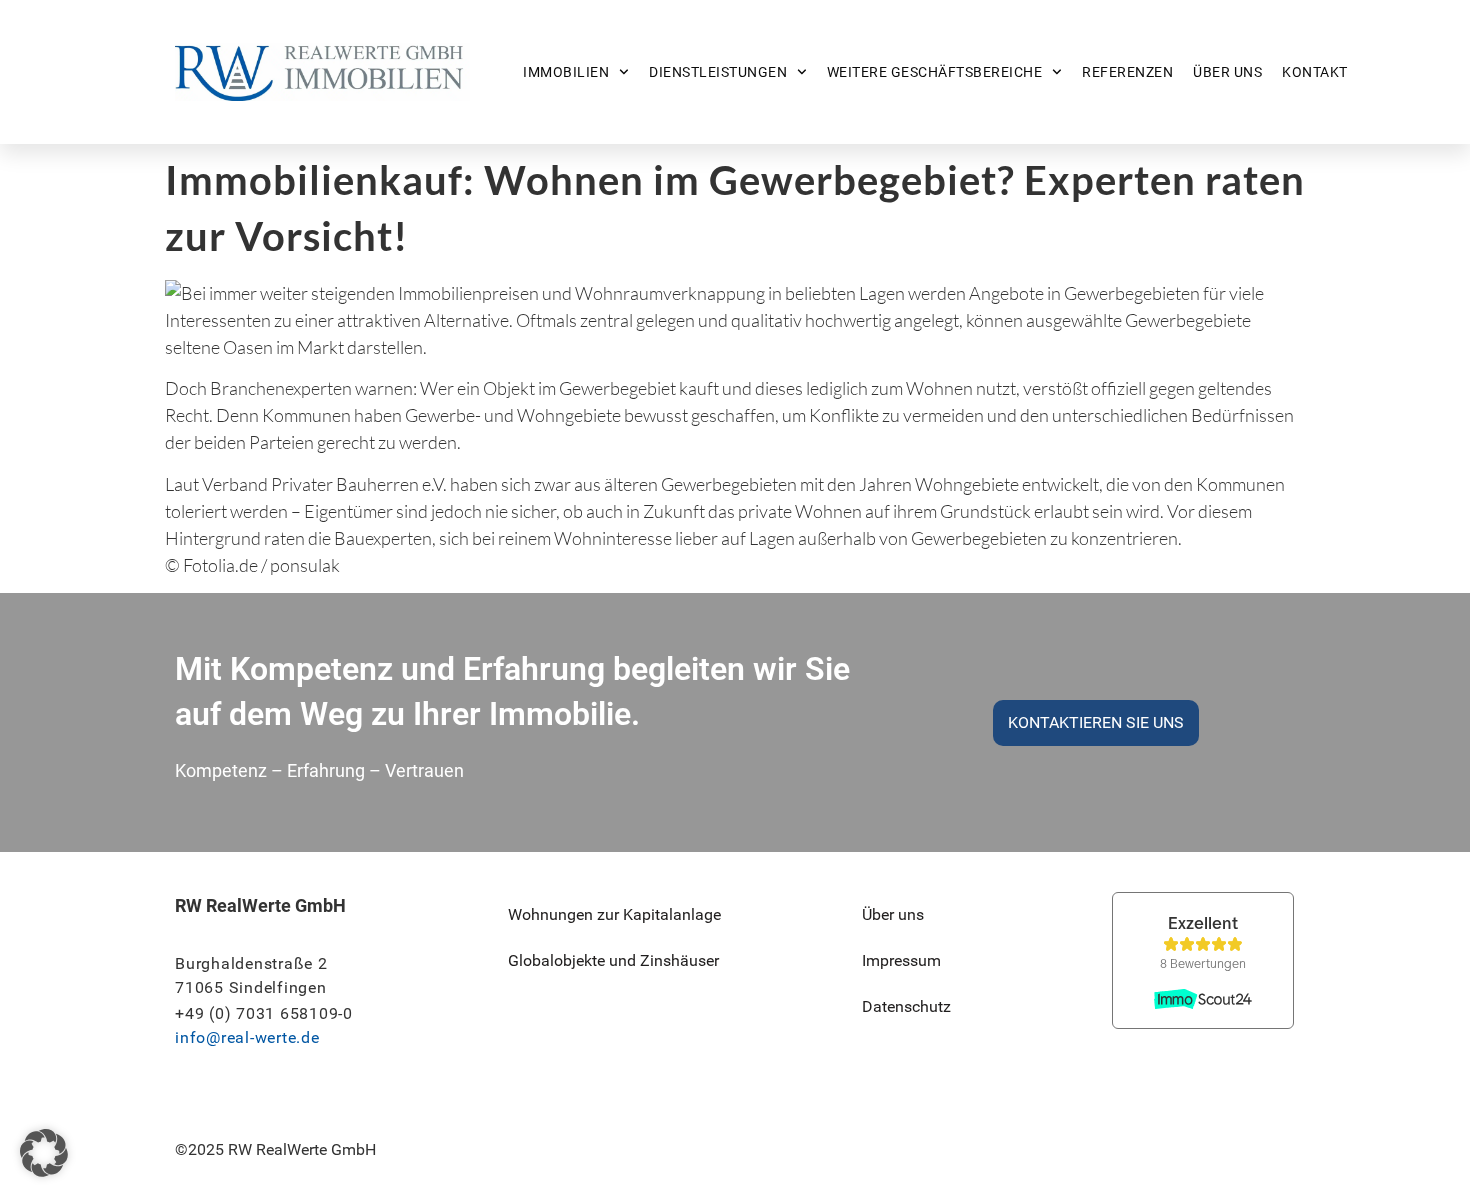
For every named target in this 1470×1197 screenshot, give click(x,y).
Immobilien (566, 72)
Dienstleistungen (718, 72)
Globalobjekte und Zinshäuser (613, 960)
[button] (44, 1153)
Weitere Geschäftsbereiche (935, 72)
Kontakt (1315, 72)
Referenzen (1127, 72)
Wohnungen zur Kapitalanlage (614, 914)
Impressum (901, 960)
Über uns (1227, 72)
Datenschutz (906, 1006)
